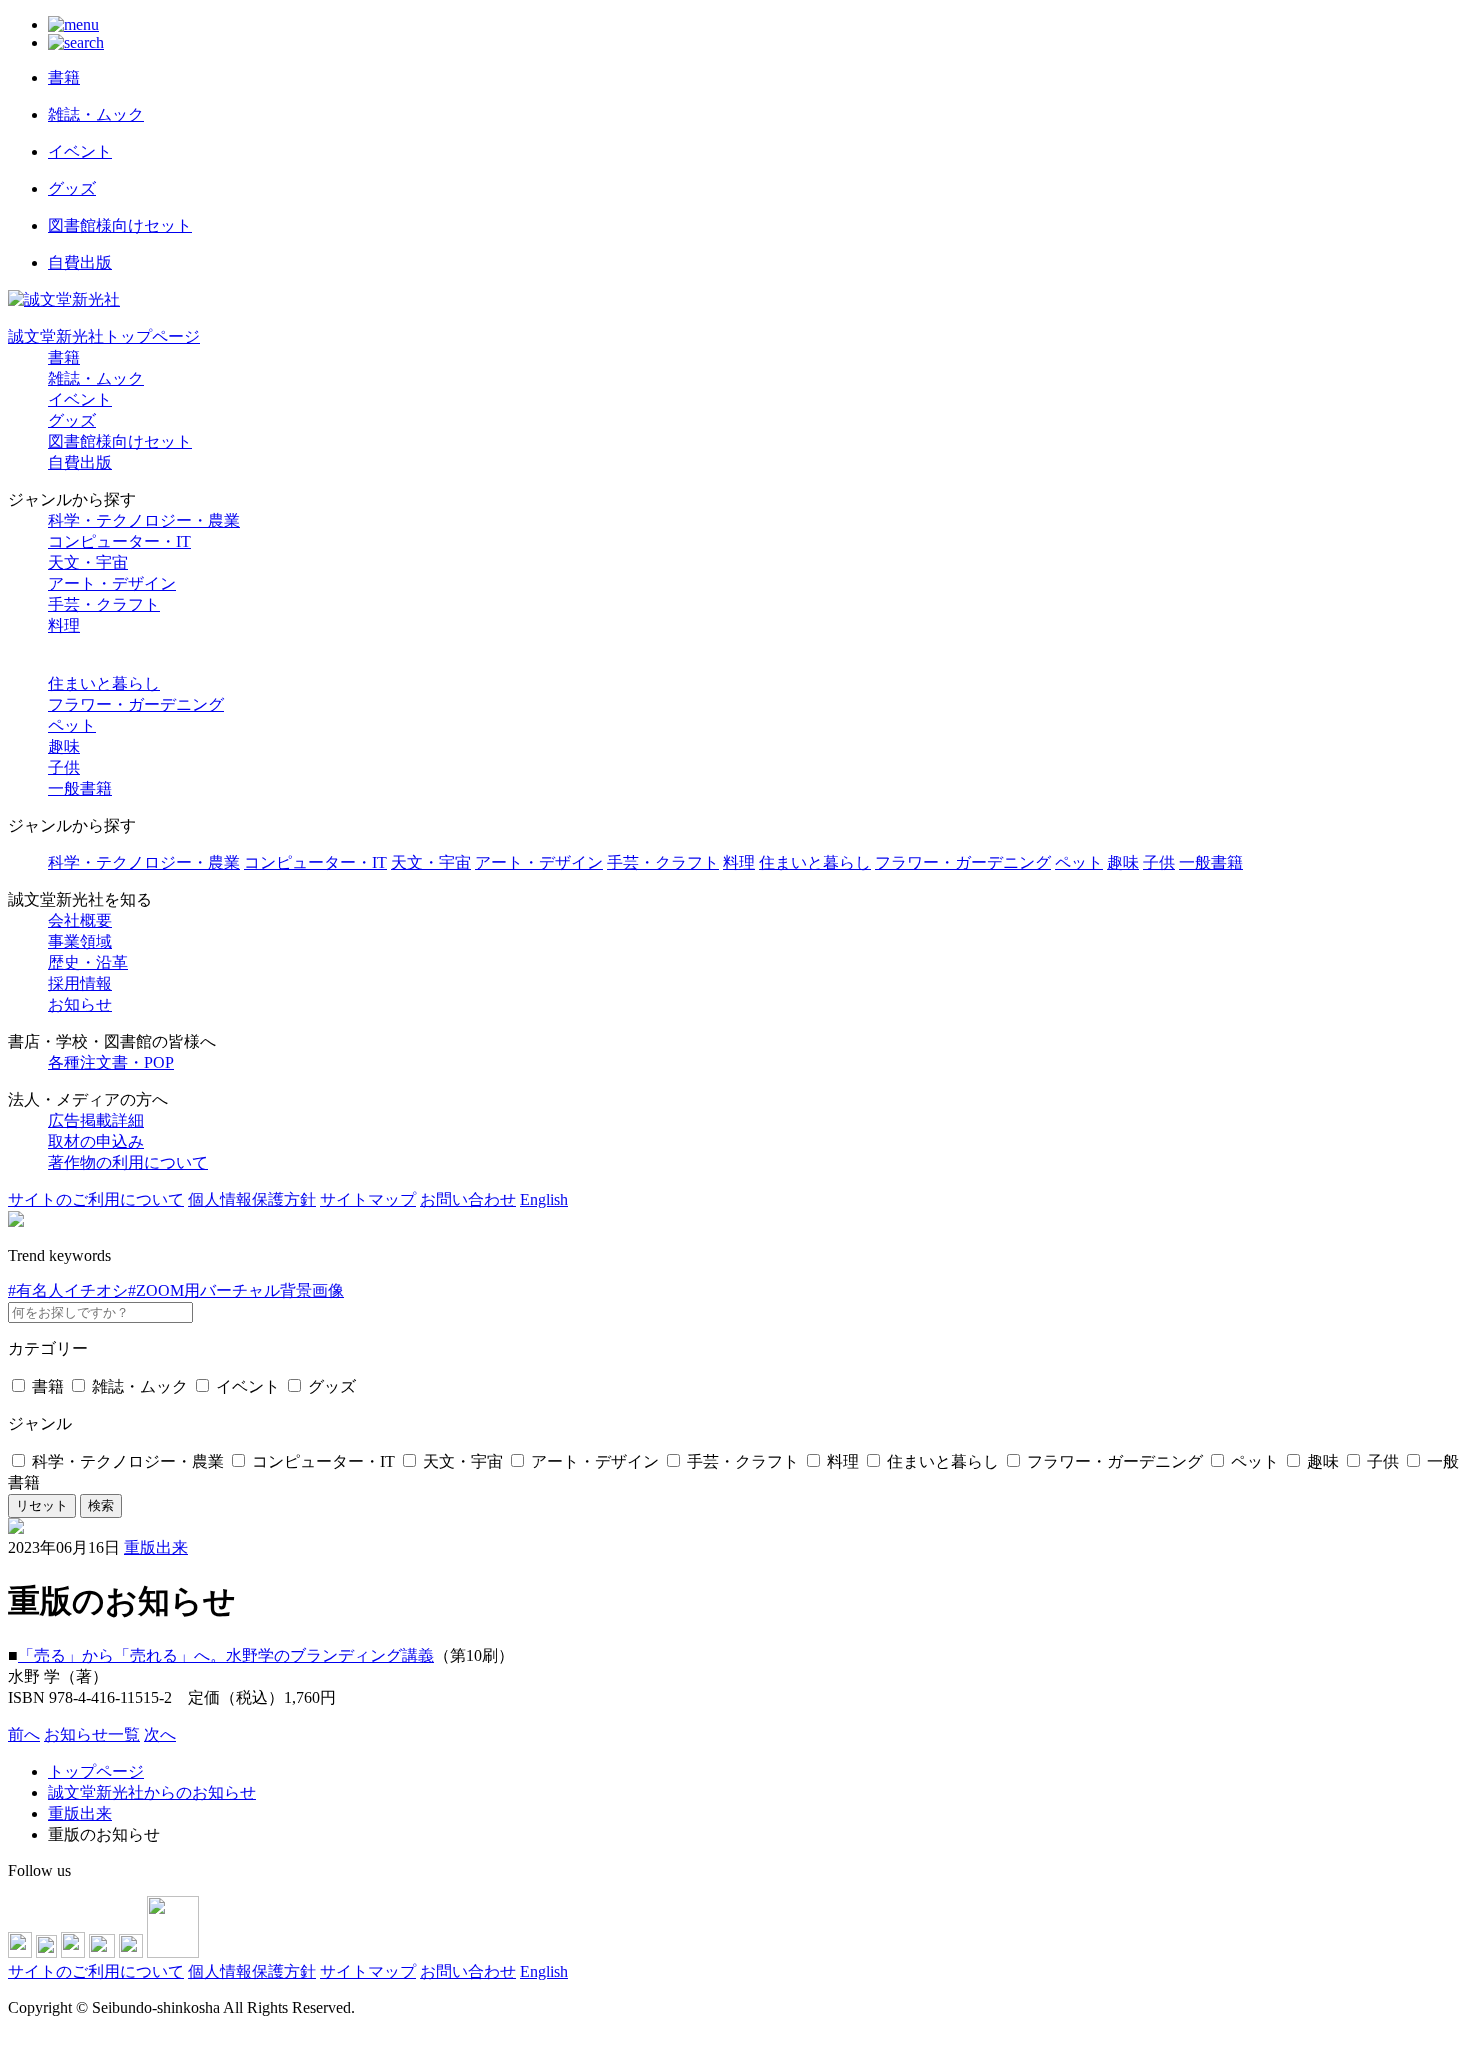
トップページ (96, 1771)
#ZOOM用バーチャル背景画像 (236, 1290)
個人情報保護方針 (252, 1199)
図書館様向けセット (120, 441)
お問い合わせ (468, 1199)
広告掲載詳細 (96, 1120)
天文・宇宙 (88, 562)
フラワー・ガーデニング (136, 704)
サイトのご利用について (96, 1199)
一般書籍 (80, 788)
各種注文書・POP (111, 1062)
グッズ (72, 420)
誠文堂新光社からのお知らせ (152, 1792)
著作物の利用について (128, 1162)
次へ (160, 1734)
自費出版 (80, 462)
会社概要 (80, 920)
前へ (24, 1734)
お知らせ (80, 1004)
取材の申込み (96, 1141)
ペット (72, 725)
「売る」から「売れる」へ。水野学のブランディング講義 (226, 1655)
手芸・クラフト (104, 604)
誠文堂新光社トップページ (104, 336)
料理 (64, 625)
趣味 (64, 746)
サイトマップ (368, 1199)
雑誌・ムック (96, 378)
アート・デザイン (112, 583)
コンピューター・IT (119, 541)
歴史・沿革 (88, 962)
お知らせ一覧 (92, 1734)
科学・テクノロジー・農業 (144, 520)
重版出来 (156, 1547)
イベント (80, 399)
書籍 (64, 357)
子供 (64, 767)
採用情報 (80, 983)
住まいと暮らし (104, 683)
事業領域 (80, 941)
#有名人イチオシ (68, 1290)
